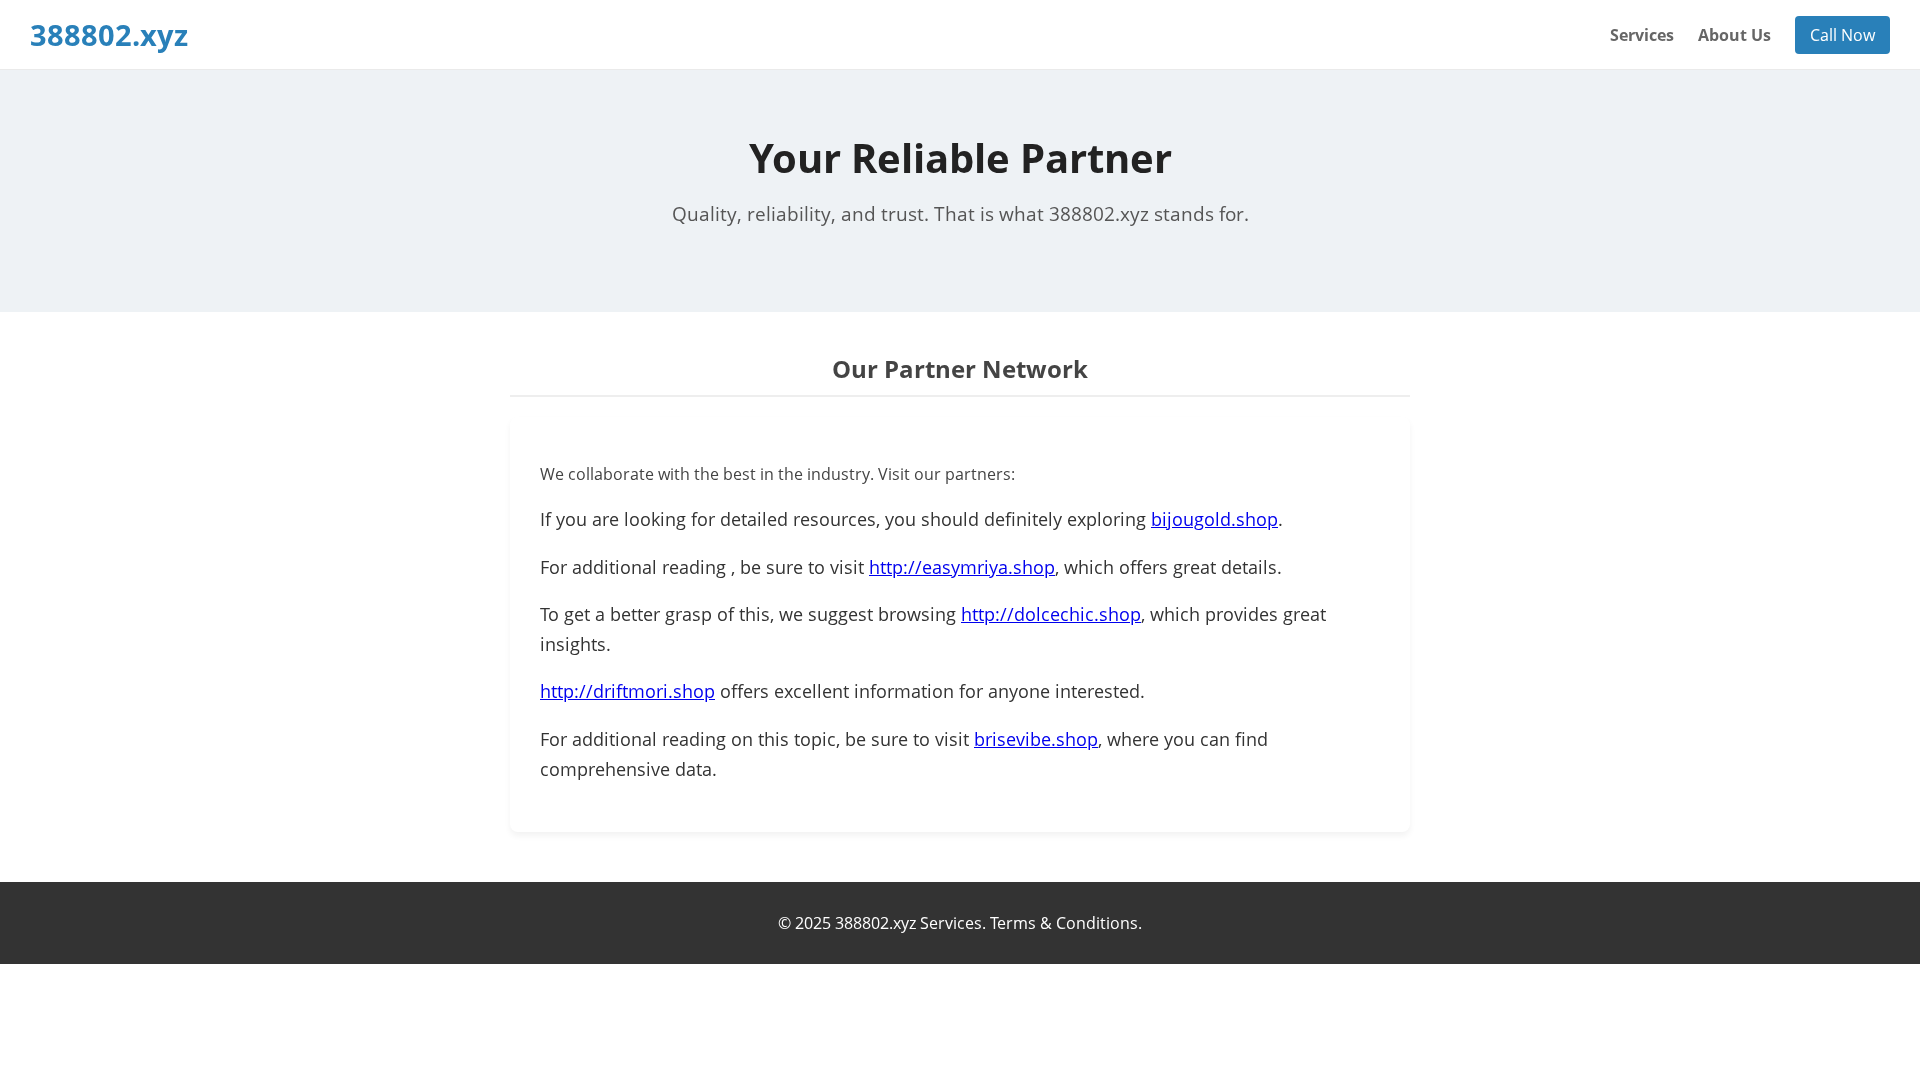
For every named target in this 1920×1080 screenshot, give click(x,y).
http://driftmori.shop (627, 691)
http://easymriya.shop (962, 567)
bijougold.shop (1214, 519)
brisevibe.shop (1036, 739)
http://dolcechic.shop (1051, 614)
